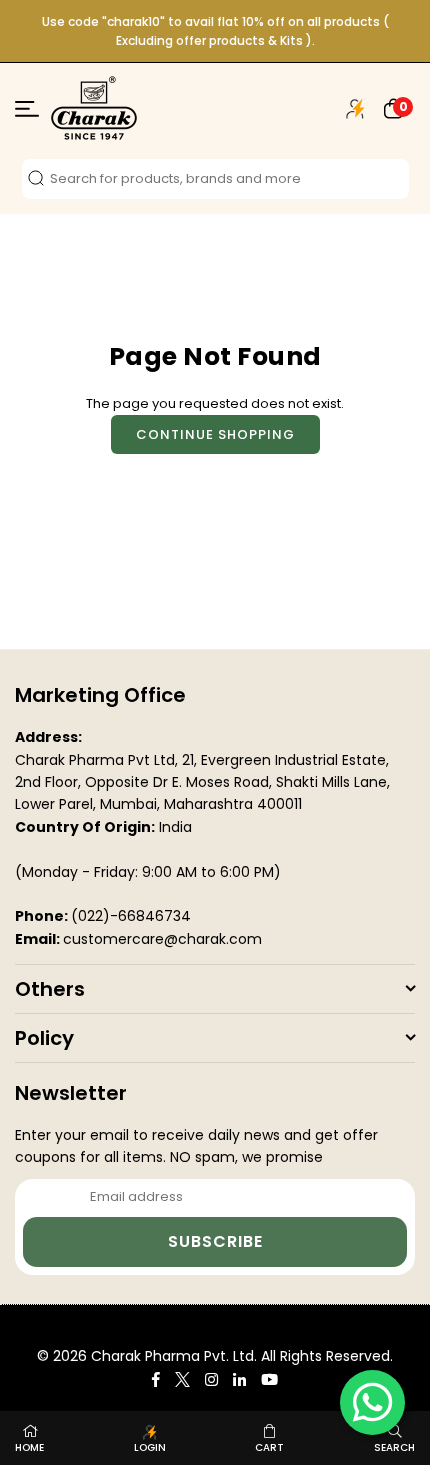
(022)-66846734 (131, 916)
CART (269, 1447)
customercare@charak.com (162, 939)
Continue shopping (215, 434)
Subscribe (215, 1241)
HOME (29, 1447)
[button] (394, 108)
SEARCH (394, 1447)
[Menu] (27, 112)
